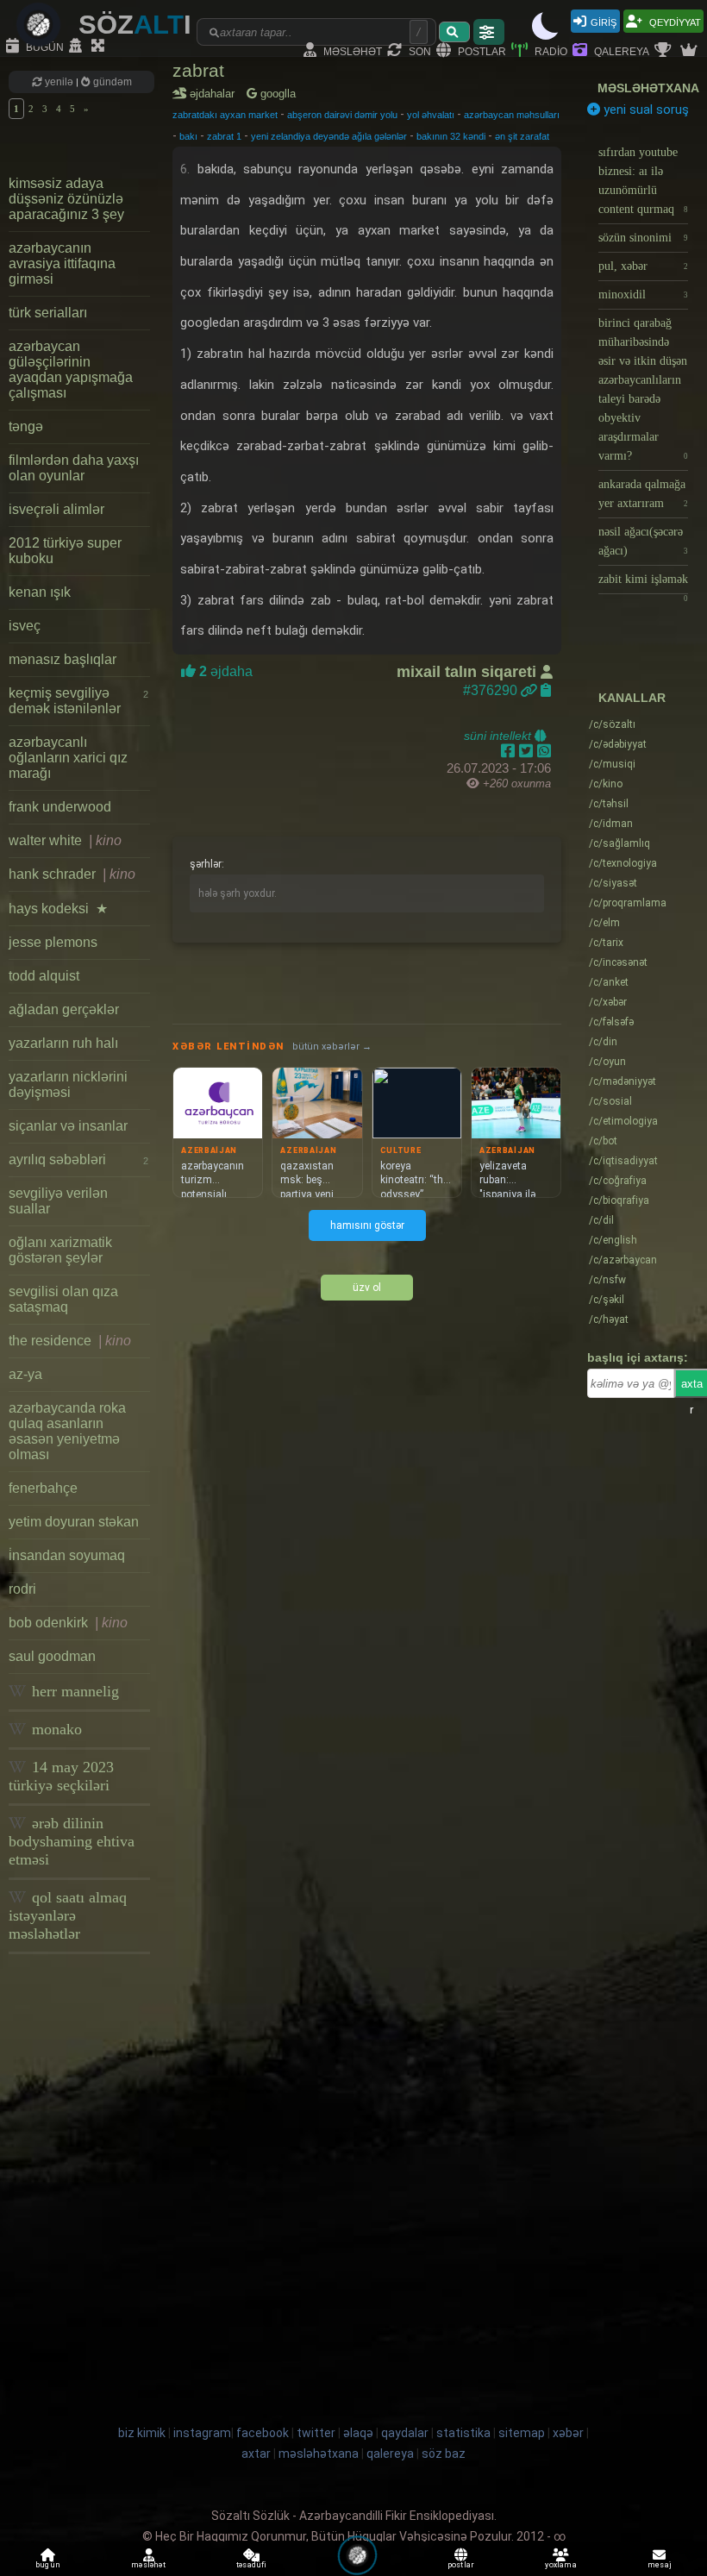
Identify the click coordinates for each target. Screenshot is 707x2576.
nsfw (607, 1280)
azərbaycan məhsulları (512, 115)
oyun (607, 1062)
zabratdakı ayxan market (225, 115)
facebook (263, 2433)
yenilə (59, 82)
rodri (22, 1589)
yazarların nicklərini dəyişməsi (68, 1084)
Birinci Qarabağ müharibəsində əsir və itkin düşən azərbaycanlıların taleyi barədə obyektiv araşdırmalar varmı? (643, 389)
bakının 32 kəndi (451, 136)
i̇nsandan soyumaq (67, 1555)
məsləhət (351, 50)
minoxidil (643, 295)
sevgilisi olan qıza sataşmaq (63, 1299)
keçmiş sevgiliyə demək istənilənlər (78, 701)
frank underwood (60, 807)
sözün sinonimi (643, 238)
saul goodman (52, 1656)
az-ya (25, 1374)
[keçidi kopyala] (546, 690)
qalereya (620, 50)
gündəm (111, 82)
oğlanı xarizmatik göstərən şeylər (60, 1250)
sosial (610, 1101)
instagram (202, 2433)
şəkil (607, 1300)
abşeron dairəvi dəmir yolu (342, 115)
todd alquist (44, 976)
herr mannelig (73, 1691)
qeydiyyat (674, 21)
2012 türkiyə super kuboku (65, 551)
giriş (604, 21)
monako (55, 1729)
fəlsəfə (611, 1022)
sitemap (522, 2433)
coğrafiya (618, 1181)
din (603, 1042)
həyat (609, 1319)
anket (609, 982)
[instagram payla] (528, 751)
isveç (25, 626)
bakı (188, 136)
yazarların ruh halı (63, 1043)
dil (601, 1220)
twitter (316, 2433)
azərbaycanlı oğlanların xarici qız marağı (68, 758)
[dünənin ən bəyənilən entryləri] (665, 51)
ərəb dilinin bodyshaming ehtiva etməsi (72, 1841)
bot (603, 1141)
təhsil (609, 804)
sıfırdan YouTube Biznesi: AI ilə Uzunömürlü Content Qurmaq (643, 181)
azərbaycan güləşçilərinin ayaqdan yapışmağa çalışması (71, 370)
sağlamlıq (619, 843)
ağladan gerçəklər (64, 1009)
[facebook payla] (510, 751)
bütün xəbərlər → (332, 1047)
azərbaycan (623, 1260)
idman (611, 824)
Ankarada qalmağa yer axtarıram (643, 494)
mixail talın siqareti (469, 672)
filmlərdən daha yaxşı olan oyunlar (74, 468)
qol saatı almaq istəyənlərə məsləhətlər (68, 1915)
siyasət (613, 883)
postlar (481, 50)
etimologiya (623, 1121)
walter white (65, 840)
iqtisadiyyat (623, 1161)
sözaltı (612, 724)
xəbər (608, 1002)
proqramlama (628, 903)
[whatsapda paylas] (544, 751)
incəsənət (618, 962)
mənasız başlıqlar (63, 659)
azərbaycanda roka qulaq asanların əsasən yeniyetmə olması (67, 1431)
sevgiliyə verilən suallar (58, 1201)
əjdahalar (215, 94)
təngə (26, 426)
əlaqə (358, 2433)
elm (604, 923)
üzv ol (367, 1288)
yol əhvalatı (431, 115)
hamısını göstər (367, 1225)
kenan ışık (40, 592)
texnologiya (623, 863)
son (419, 50)
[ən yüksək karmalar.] (691, 51)
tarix (606, 943)
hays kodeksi (58, 909)
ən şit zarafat (522, 136)
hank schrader (72, 874)
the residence (70, 1341)
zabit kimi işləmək (643, 583)
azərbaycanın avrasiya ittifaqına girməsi (62, 263)
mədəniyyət (623, 1081)
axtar (256, 2454)
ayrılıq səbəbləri (78, 1160)
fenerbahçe (43, 1488)
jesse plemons (53, 942)
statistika (463, 2433)
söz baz (444, 2454)
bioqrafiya (619, 1200)
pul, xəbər (643, 266)
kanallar (632, 698)
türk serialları (48, 313)
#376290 (492, 690)
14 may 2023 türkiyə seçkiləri (61, 1776)
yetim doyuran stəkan (74, 1522)
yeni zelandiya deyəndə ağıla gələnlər (329, 136)
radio (550, 50)
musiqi (612, 764)
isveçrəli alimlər (56, 509)
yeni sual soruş (644, 110)
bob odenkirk (68, 1623)
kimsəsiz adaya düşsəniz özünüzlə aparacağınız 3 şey (66, 199)
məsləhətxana (648, 88)
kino (606, 784)
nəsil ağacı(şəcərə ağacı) (643, 541)
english (613, 1240)
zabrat (198, 70)
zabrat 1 (224, 136)
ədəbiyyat (618, 744)
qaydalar (405, 2433)
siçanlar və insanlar (68, 1126)
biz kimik (143, 2433)
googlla (276, 94)
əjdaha (224, 671)
